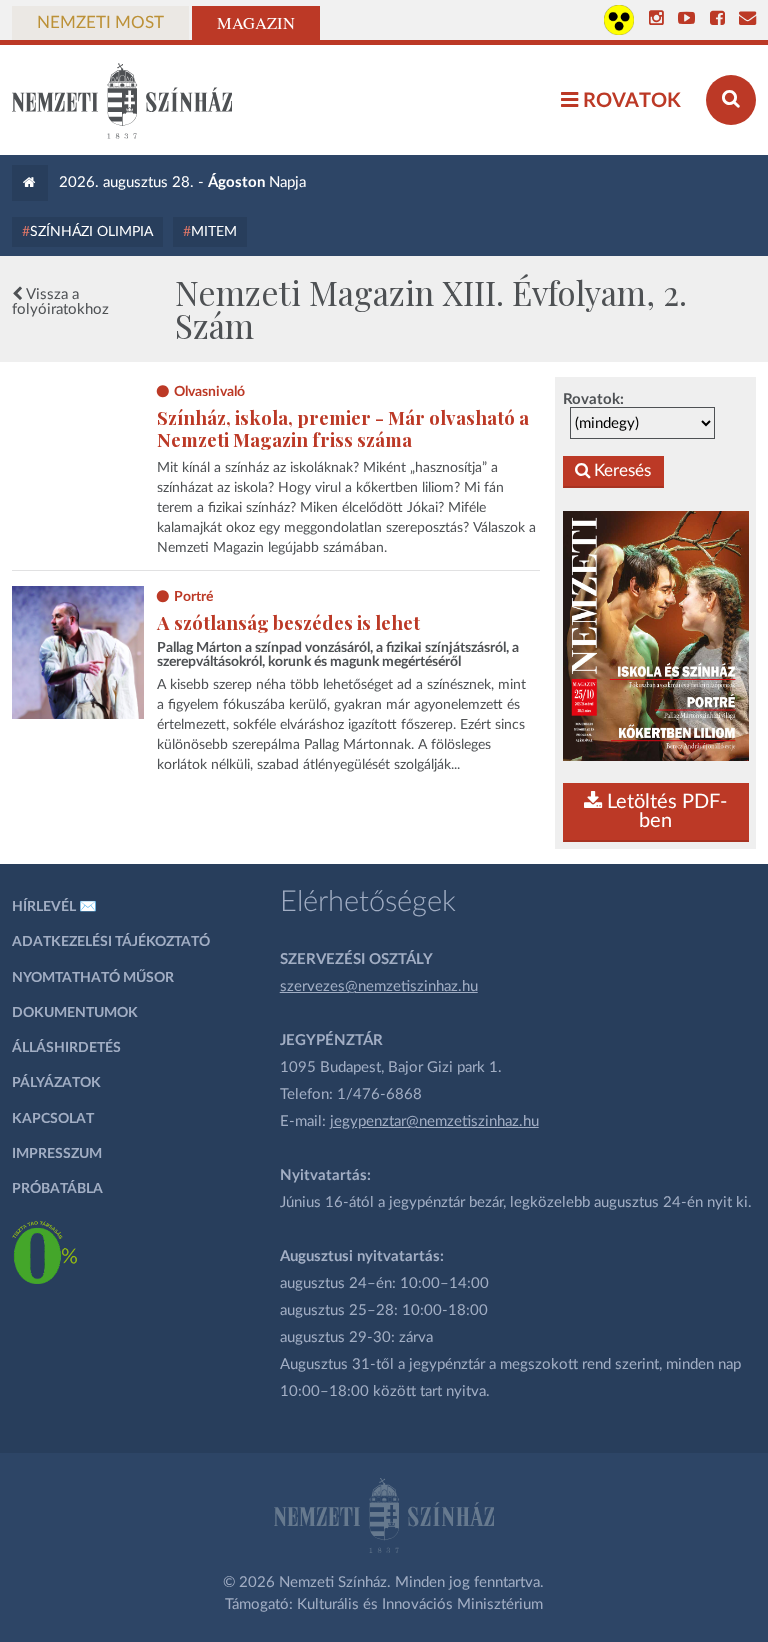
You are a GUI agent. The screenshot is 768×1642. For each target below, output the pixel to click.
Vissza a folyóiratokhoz (60, 302)
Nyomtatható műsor (93, 978)
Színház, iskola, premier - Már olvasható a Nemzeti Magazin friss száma (343, 429)
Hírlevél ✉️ (54, 907)
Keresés (620, 471)
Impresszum (57, 1154)
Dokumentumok (75, 1013)
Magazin (256, 23)
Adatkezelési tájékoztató (111, 942)
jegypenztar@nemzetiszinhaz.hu (434, 1121)
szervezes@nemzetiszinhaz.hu (379, 986)
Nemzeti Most (100, 23)
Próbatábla (57, 1189)
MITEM (214, 232)
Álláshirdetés (66, 1048)
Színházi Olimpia (91, 232)
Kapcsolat (53, 1119)
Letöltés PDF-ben (664, 812)
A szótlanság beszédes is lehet (288, 622)
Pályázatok (56, 1083)
